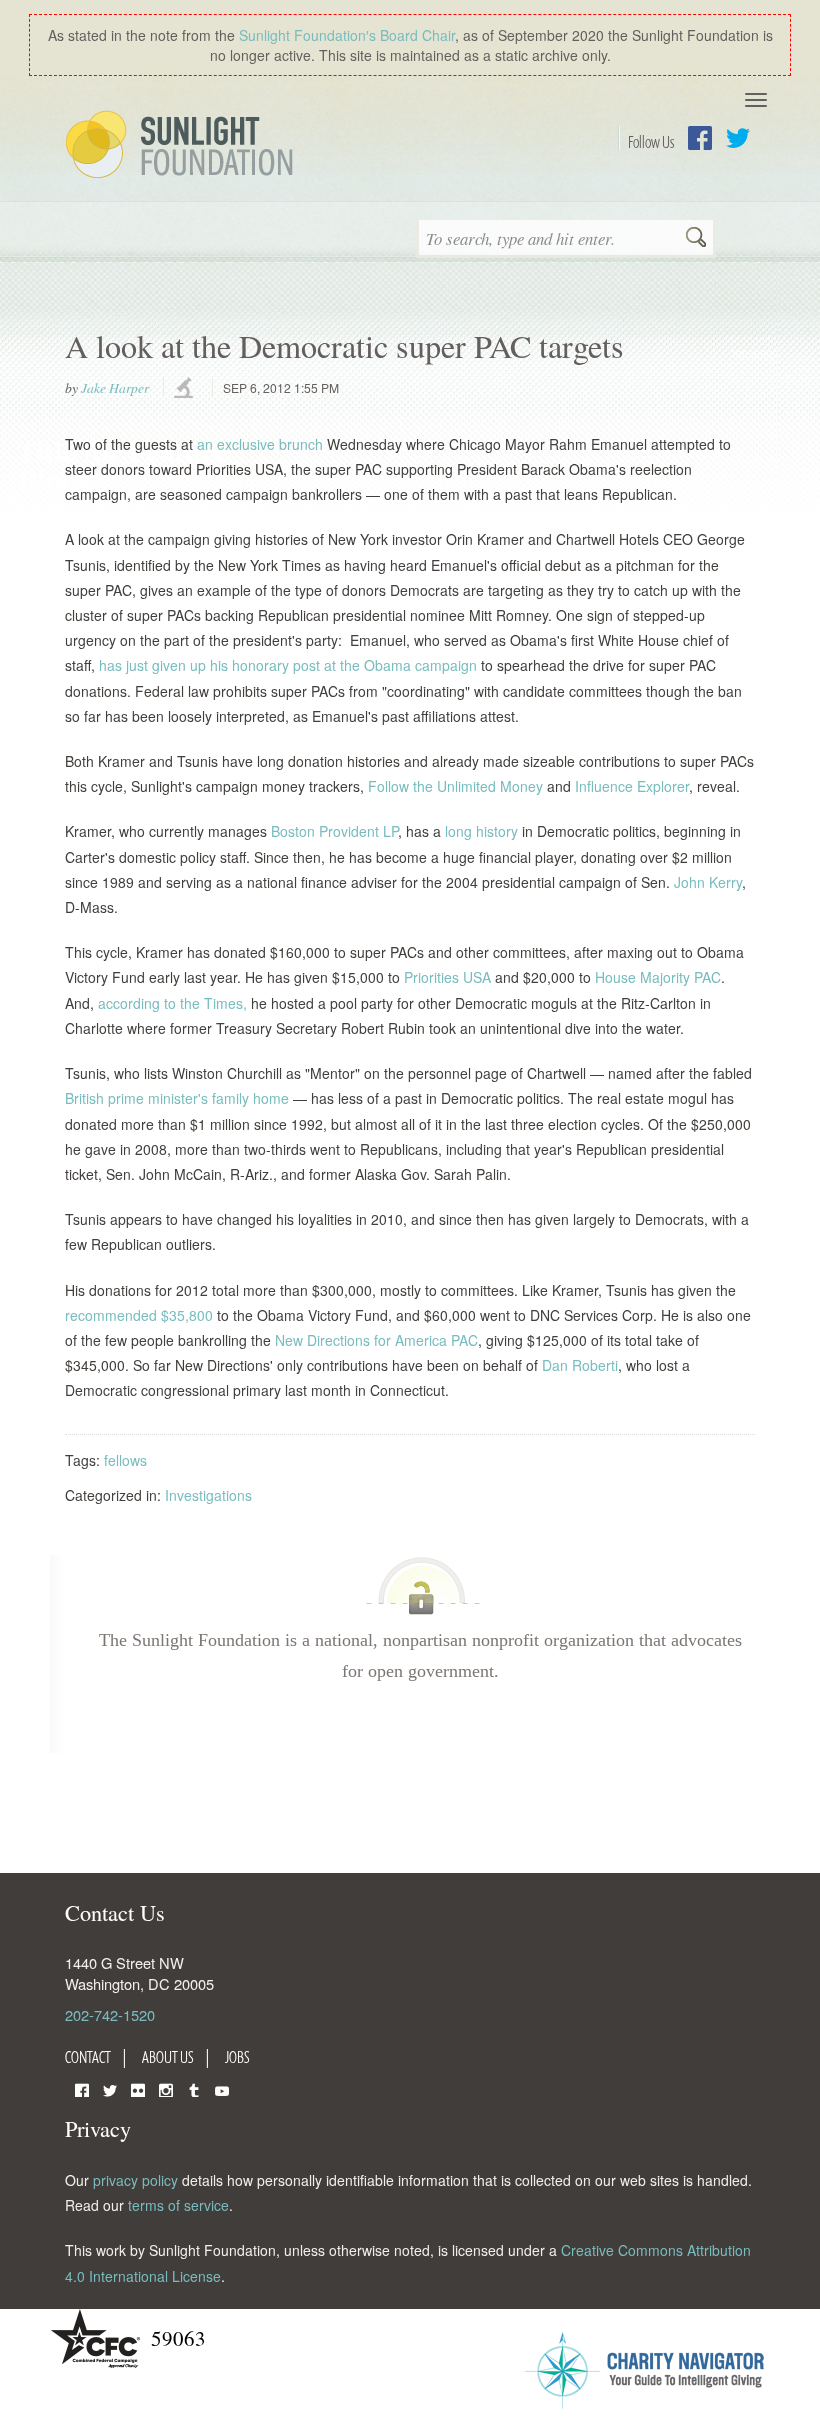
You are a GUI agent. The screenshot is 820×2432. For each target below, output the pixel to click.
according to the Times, (172, 1003)
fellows (125, 1460)
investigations (186, 389)
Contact (88, 2057)
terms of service (178, 2205)
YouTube (222, 2088)
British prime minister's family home (177, 1098)
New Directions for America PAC (376, 1340)
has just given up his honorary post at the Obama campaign (290, 665)
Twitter (738, 138)
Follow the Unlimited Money (455, 786)
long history (481, 831)
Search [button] (696, 239)
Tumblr (194, 2088)
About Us (168, 2057)
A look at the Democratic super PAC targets (344, 345)
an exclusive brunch (260, 444)
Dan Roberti (580, 1365)
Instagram (166, 2088)
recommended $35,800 (139, 1315)
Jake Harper (115, 388)
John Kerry (708, 882)
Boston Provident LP (334, 831)
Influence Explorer (632, 786)
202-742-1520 (110, 2014)
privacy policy (135, 2180)
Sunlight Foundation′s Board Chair (347, 35)
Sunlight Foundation (183, 146)
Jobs (237, 2057)
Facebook (700, 138)
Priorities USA (447, 977)
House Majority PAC (658, 977)
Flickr (138, 2088)
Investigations (208, 1495)
